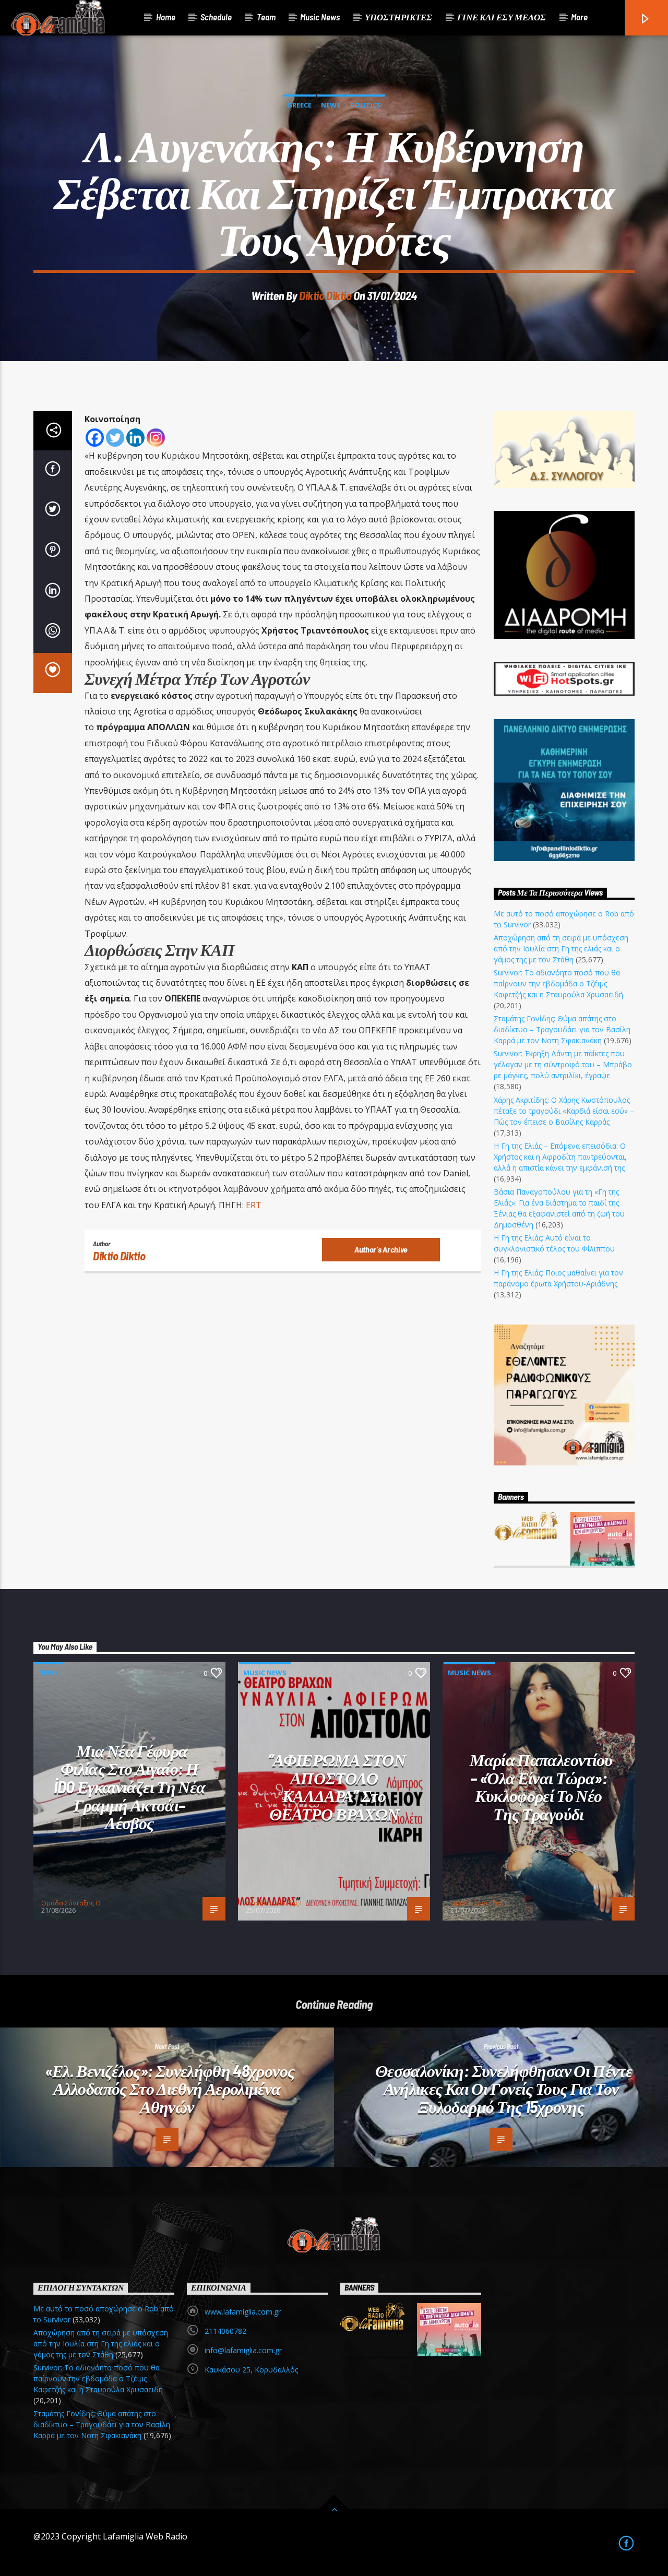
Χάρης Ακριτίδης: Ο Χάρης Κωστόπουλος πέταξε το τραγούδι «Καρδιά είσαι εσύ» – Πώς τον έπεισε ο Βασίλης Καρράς (564, 1111)
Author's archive (381, 1249)
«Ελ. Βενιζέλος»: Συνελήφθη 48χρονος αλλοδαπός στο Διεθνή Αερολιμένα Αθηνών (170, 2088)
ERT (254, 1205)
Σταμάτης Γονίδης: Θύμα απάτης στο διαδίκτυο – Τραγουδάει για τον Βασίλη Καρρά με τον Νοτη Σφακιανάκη (562, 1029)
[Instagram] (156, 438)
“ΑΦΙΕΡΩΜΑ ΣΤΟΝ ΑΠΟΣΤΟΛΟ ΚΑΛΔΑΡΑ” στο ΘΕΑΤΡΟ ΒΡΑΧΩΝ (337, 1786)
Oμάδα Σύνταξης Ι (274, 1903)
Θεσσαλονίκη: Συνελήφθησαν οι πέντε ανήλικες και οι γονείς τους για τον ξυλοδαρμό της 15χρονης (504, 2088)
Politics (366, 105)
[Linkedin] (135, 438)
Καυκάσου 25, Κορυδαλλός (251, 2370)
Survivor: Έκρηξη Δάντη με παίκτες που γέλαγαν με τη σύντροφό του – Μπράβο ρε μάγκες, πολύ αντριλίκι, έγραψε (563, 1064)
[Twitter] (115, 438)
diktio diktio (325, 295)
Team (266, 17)
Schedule (216, 17)
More (579, 17)
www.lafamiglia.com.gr (243, 2312)
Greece (299, 105)
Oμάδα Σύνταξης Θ (71, 1903)
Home (166, 17)
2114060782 (225, 2331)
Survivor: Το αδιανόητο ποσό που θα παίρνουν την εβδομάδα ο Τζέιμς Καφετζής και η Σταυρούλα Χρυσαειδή (558, 983)
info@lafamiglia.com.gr (243, 2350)
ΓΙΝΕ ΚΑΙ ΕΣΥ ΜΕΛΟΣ (502, 17)
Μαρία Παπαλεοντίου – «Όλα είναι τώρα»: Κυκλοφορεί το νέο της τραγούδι (541, 1786)
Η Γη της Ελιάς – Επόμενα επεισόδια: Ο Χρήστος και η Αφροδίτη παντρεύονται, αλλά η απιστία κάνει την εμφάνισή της (560, 1157)
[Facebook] (95, 438)
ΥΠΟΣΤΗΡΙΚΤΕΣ (398, 17)
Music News (320, 17)
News (331, 105)
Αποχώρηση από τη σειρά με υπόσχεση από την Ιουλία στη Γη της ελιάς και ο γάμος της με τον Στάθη (561, 949)
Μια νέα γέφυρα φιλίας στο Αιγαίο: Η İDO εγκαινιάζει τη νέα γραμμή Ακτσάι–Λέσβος (130, 1786)
